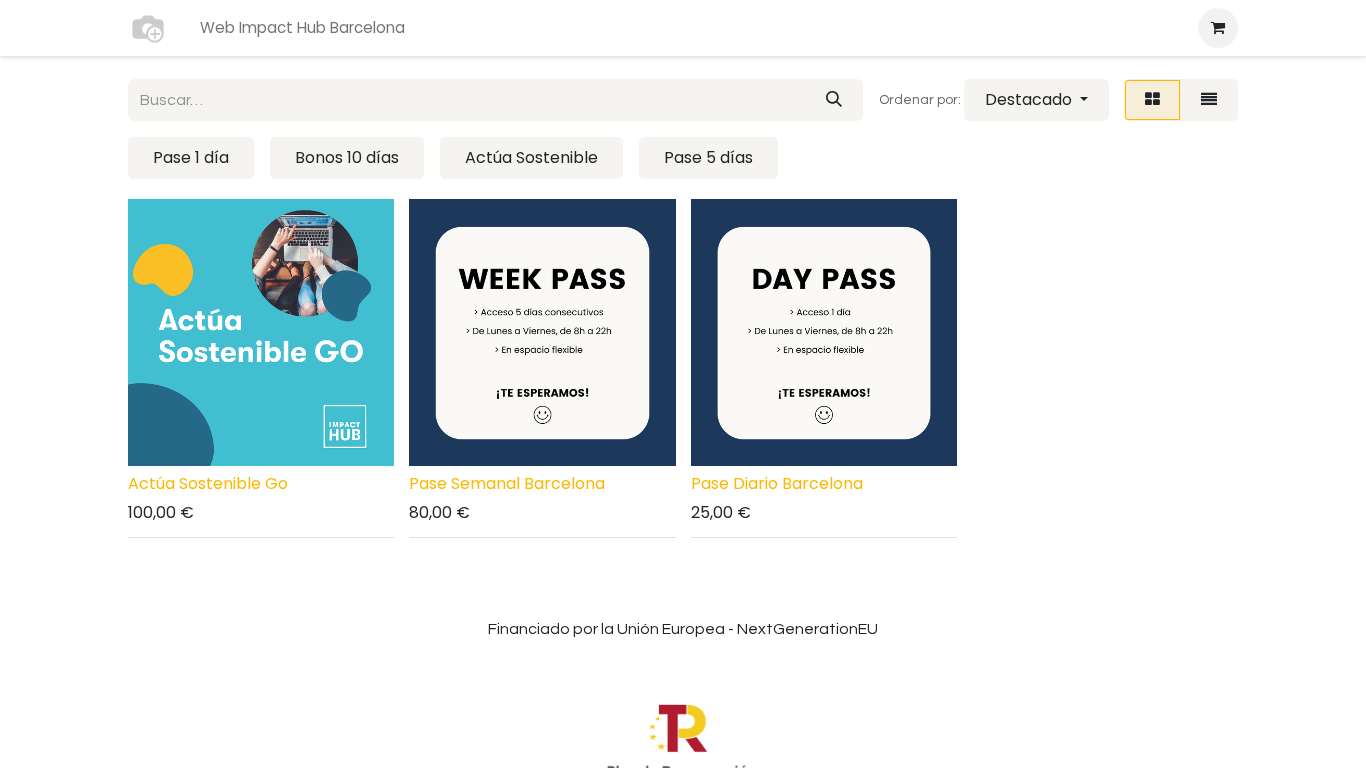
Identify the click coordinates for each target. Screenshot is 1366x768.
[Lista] (1209, 100)
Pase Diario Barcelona (777, 483)
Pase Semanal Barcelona (507, 483)
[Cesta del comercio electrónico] (1218, 28)
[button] (1036, 100)
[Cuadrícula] (1152, 100)
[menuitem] (302, 28)
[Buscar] (834, 100)
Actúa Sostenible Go (208, 483)
